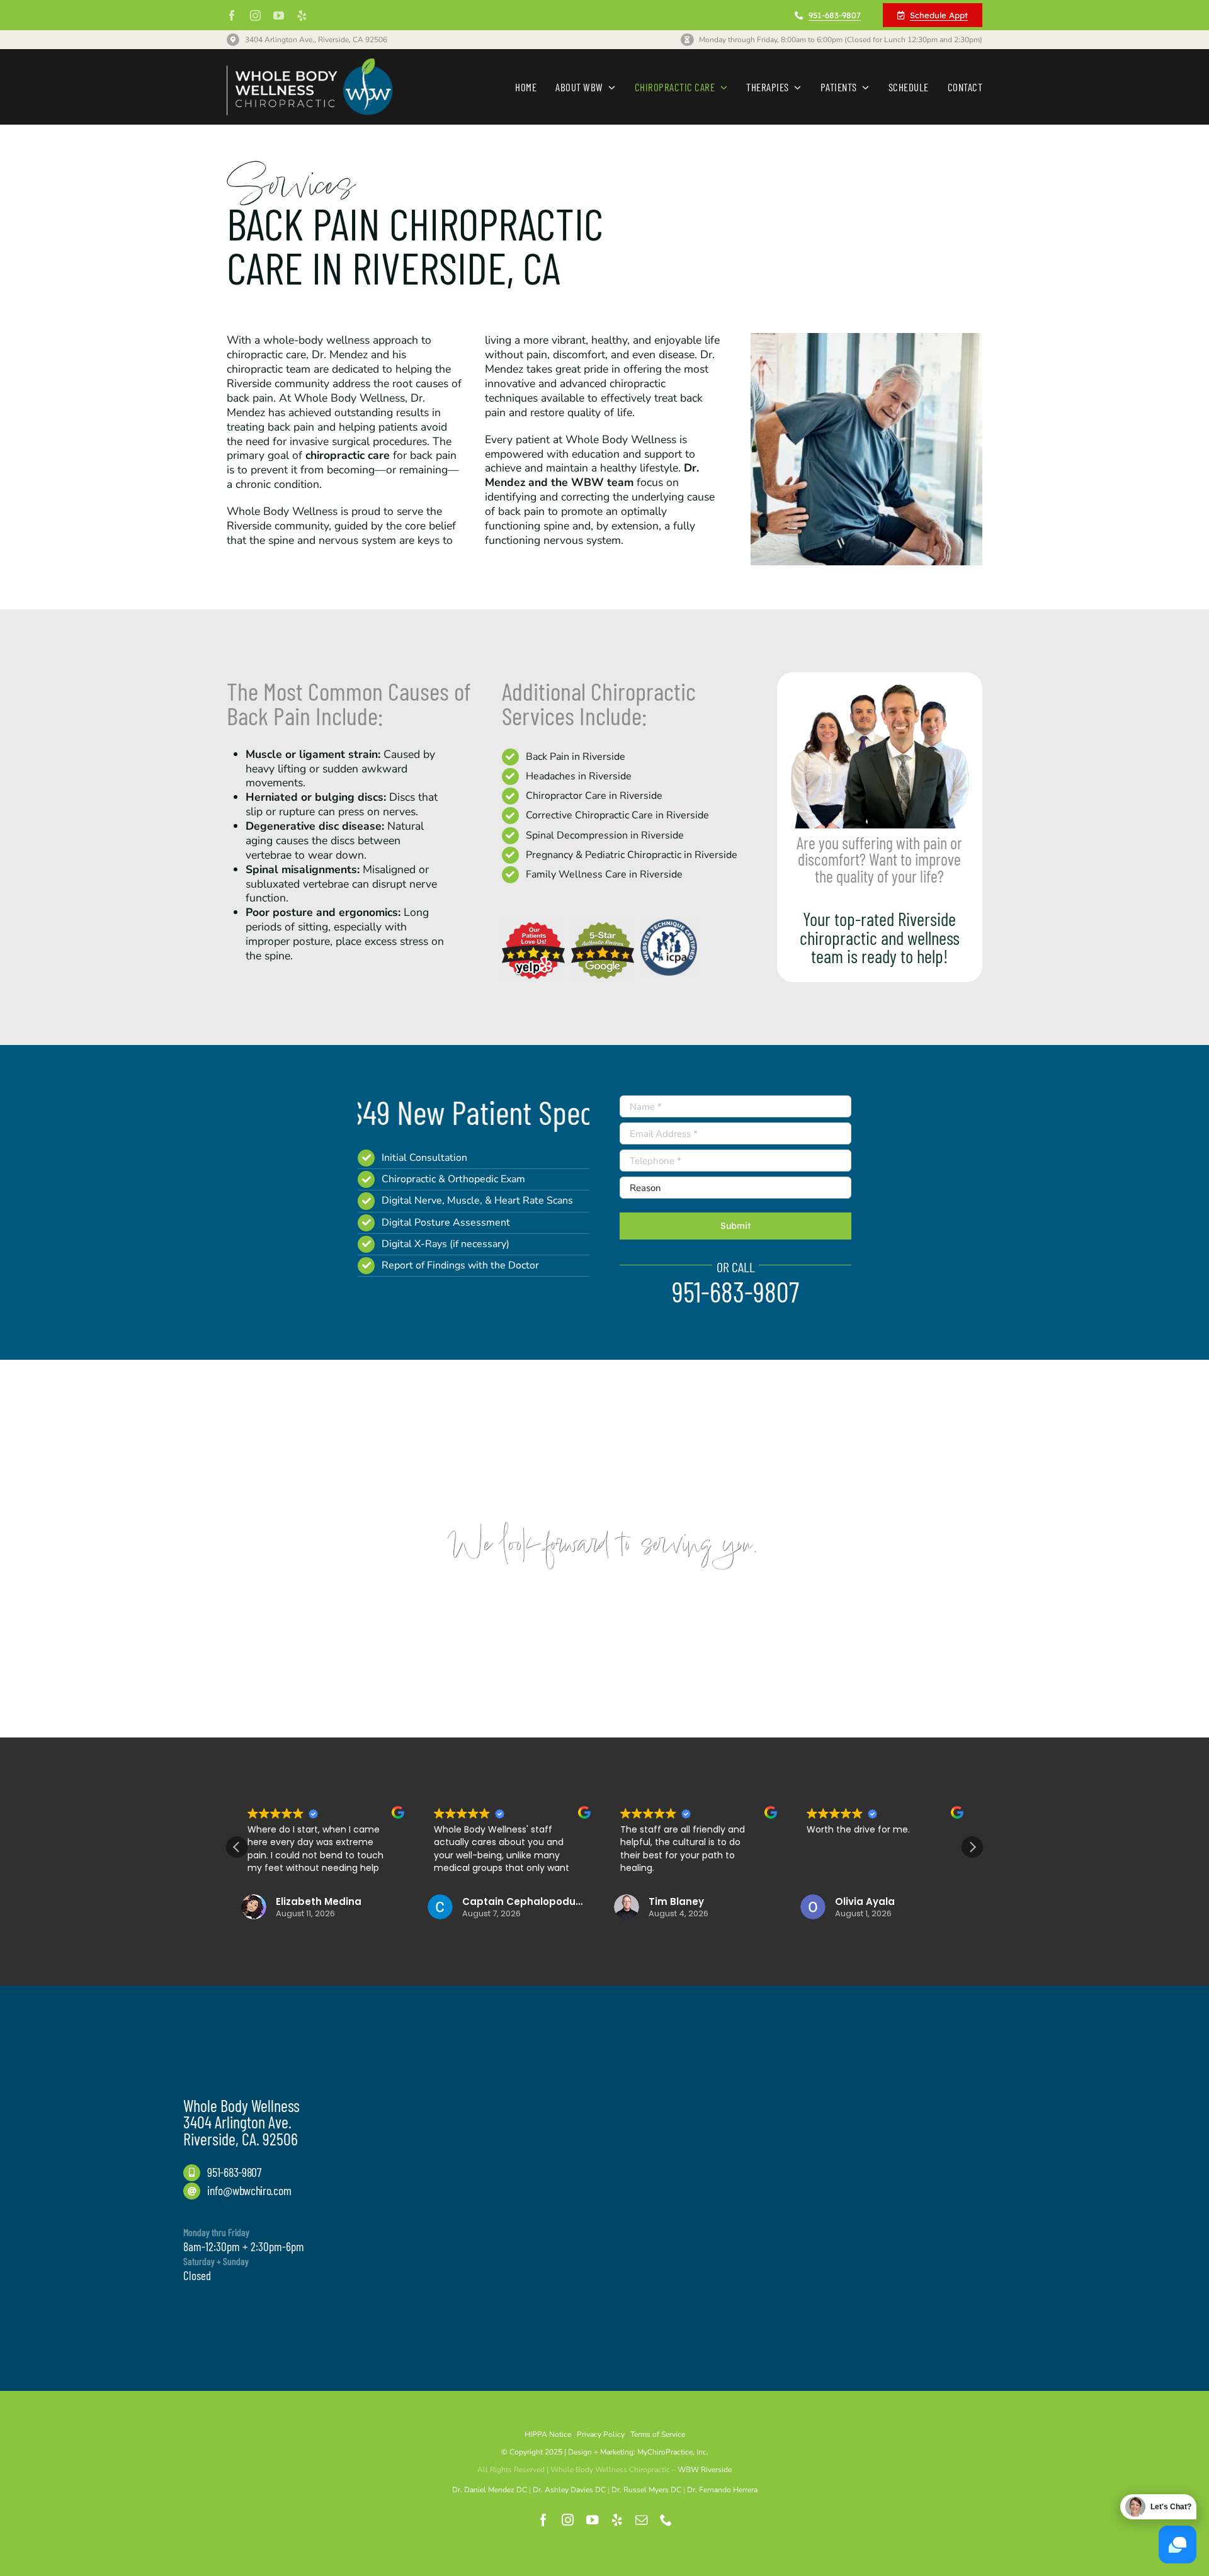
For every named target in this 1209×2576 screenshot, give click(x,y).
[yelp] (302, 15)
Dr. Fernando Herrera (722, 2490)
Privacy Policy (601, 2434)
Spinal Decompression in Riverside (605, 835)
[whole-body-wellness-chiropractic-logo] (310, 64)
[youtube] (279, 15)
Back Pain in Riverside (576, 757)
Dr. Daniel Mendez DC (490, 2490)
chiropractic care (348, 455)
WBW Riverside (705, 2470)
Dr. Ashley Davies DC (569, 2490)
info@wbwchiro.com (249, 2190)
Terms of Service (658, 2434)
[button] (972, 1847)
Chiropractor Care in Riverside (594, 796)
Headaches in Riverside (579, 776)
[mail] (641, 2520)
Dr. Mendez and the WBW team (592, 475)
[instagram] (255, 15)
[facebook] (232, 15)
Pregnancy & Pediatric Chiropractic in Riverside (632, 855)
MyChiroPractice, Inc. (673, 2452)
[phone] (666, 2520)
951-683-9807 (234, 2172)
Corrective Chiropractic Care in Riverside (617, 815)
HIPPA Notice (548, 2434)
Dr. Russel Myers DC (646, 2490)
